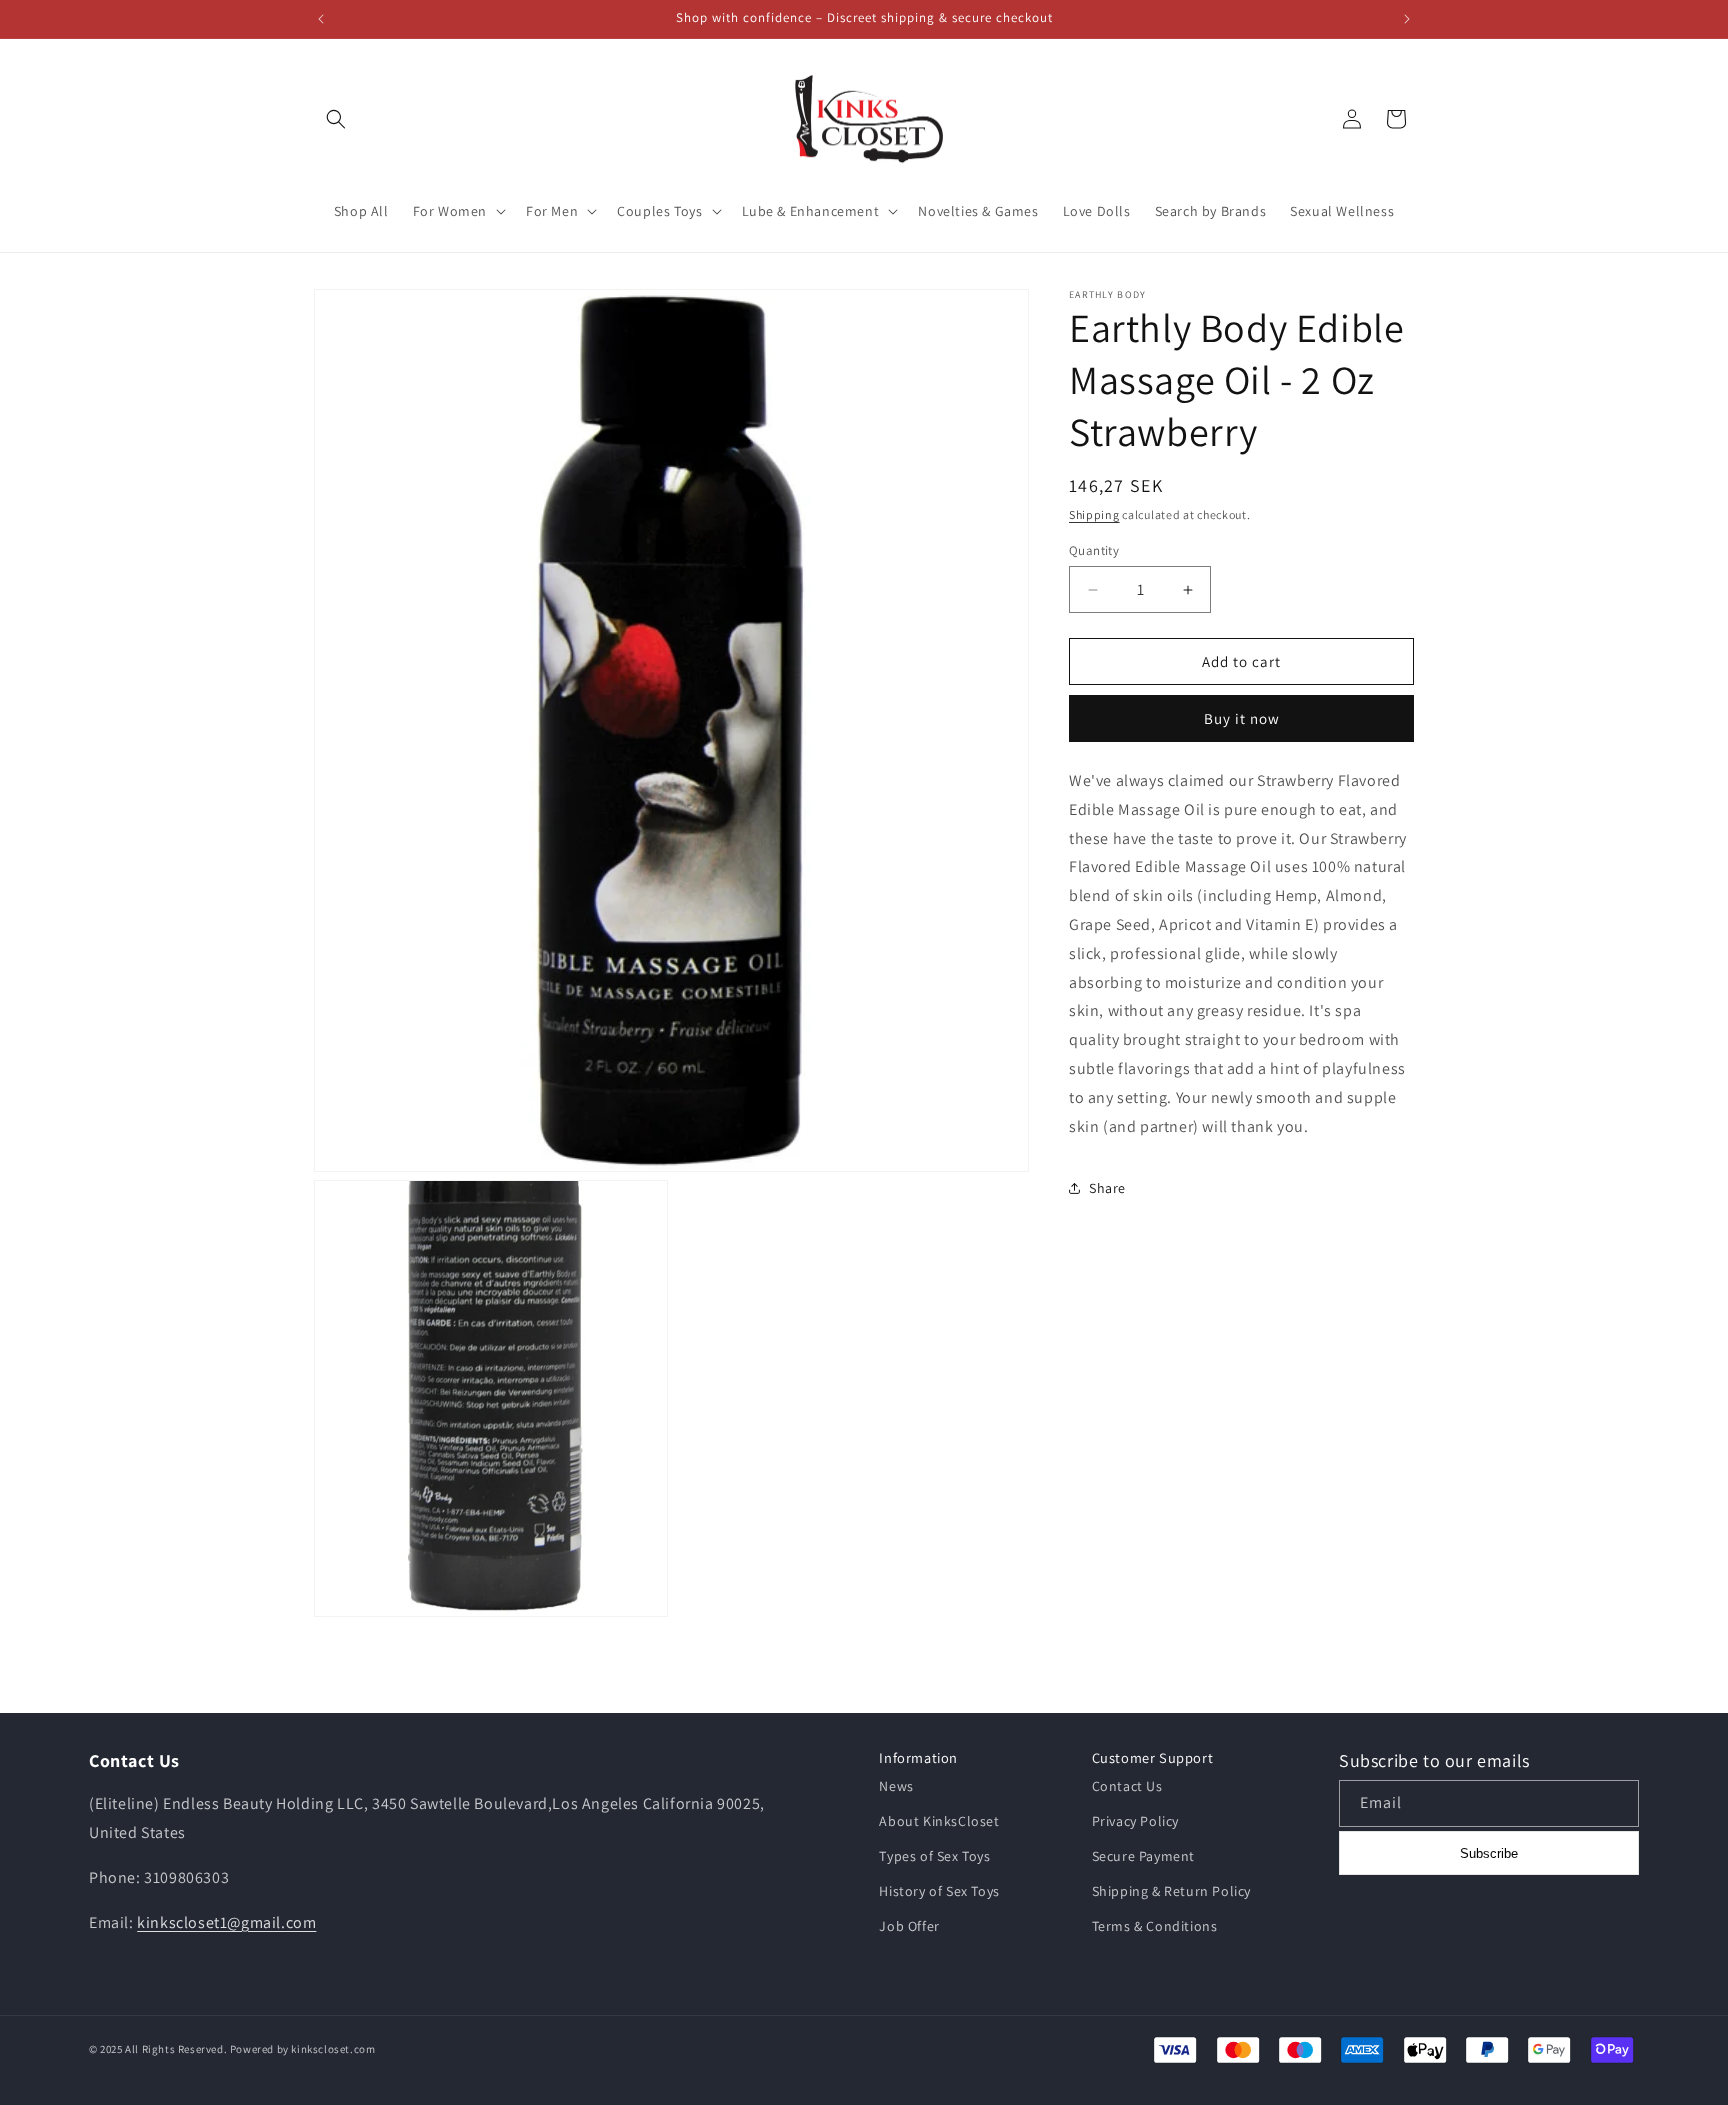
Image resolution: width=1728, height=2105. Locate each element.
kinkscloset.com (333, 2049)
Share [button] (1107, 1188)
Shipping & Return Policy (1171, 1892)
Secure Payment (1143, 1856)
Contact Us (1127, 1786)
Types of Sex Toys (934, 1856)
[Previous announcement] (321, 19)
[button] (336, 119)
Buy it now (1242, 718)
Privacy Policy (1135, 1821)
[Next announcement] (1407, 19)
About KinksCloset (939, 1821)
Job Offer (909, 1927)
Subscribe (1489, 1853)
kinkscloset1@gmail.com (226, 1922)
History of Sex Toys (939, 1892)
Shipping (1094, 514)
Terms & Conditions (1155, 1927)
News (896, 1786)
